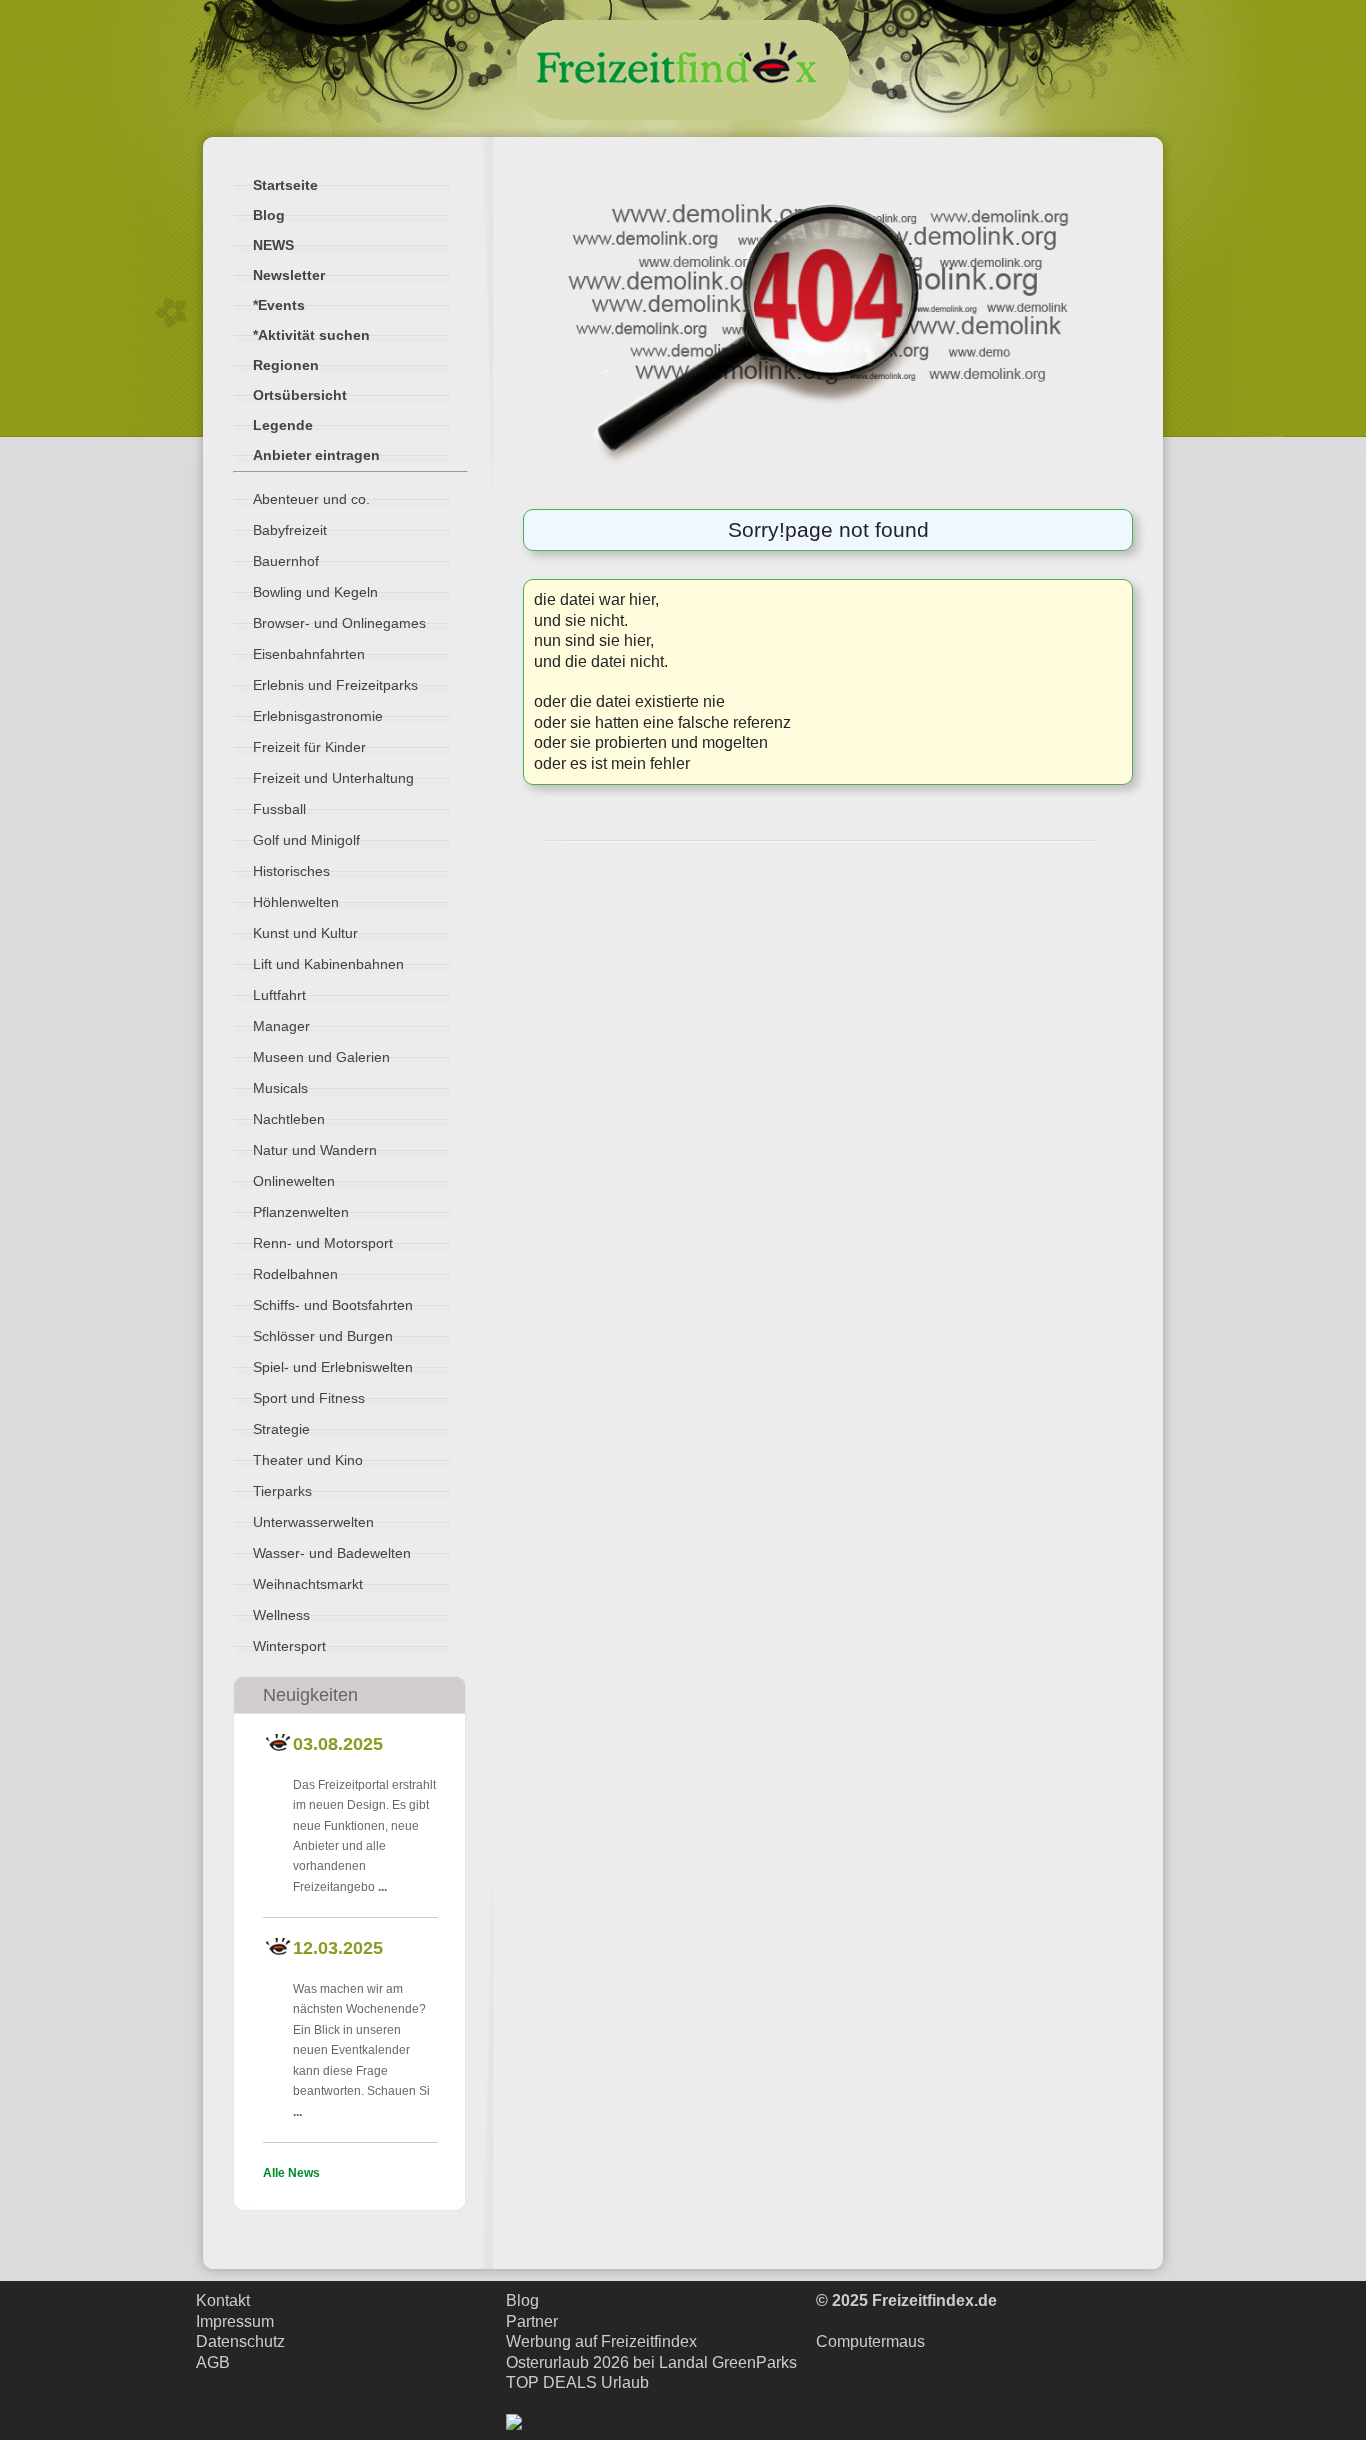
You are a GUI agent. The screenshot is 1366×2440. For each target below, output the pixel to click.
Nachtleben (289, 1119)
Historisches (291, 871)
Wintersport (289, 1646)
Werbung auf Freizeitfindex (601, 2341)
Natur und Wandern (315, 1150)
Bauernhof (286, 561)
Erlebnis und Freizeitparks (335, 685)
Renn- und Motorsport (323, 1243)
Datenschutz (240, 2341)
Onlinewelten (294, 1181)
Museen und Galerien (321, 1057)
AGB (213, 2362)
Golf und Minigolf (306, 840)
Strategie (281, 1429)
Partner (532, 2321)
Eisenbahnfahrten (309, 654)
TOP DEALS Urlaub (577, 2382)
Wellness (281, 1615)
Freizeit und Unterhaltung (333, 778)
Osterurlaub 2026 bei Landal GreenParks (651, 2362)
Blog (522, 2300)
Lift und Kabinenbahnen (328, 964)
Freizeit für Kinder (309, 747)
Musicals (280, 1088)
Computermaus (870, 2341)
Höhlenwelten (296, 902)
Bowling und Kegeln (315, 592)
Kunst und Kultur (305, 933)
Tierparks (282, 1491)
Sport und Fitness (309, 1398)
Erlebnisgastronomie (318, 716)
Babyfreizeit (290, 530)
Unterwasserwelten (313, 1522)
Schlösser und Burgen (323, 1336)
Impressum (235, 2321)
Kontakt (223, 2300)
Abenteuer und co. (311, 499)
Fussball (279, 809)
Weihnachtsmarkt (308, 1584)
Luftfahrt (279, 995)
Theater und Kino (308, 1460)
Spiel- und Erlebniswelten (333, 1367)
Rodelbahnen (295, 1274)
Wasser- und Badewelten (332, 1553)
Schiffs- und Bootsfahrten (333, 1305)
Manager (281, 1026)
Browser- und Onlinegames (339, 623)
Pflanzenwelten (301, 1212)
